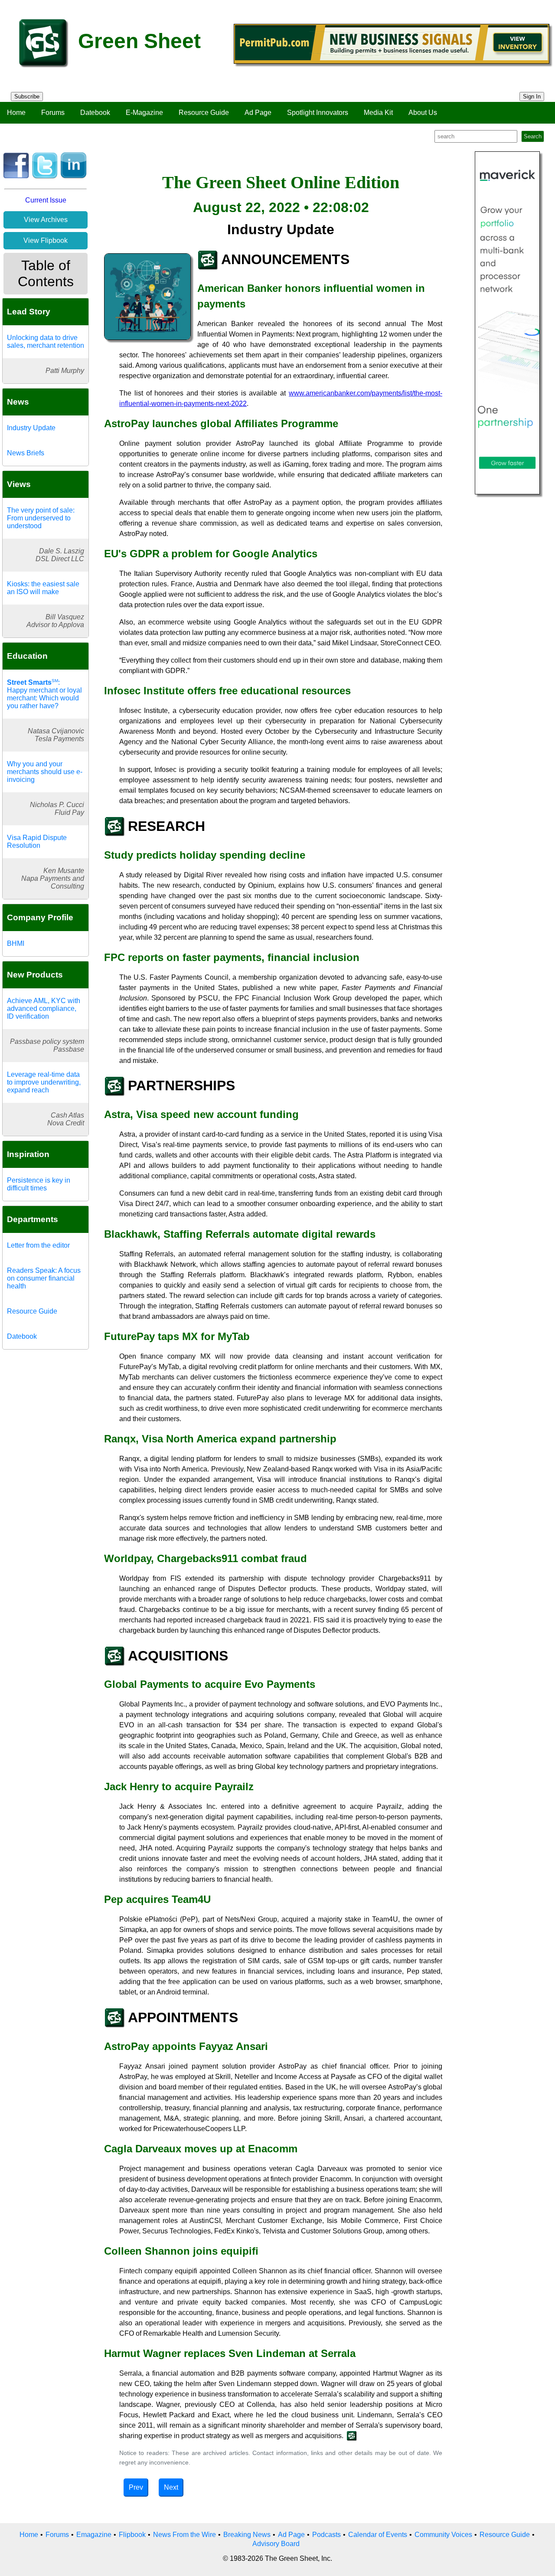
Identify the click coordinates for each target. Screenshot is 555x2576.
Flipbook (132, 2535)
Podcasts (326, 2535)
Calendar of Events (378, 2535)
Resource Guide (204, 113)
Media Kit (378, 113)
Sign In (532, 96)
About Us (423, 113)
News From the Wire (184, 2535)
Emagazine (94, 2535)
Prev (136, 2487)
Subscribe (27, 96)
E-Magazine (144, 113)
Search (533, 136)
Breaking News (247, 2535)
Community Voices (443, 2535)
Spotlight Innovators (318, 113)
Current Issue (46, 200)
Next (171, 2487)
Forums (53, 113)
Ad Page (258, 113)
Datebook (95, 113)
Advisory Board (276, 2544)
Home (16, 113)
